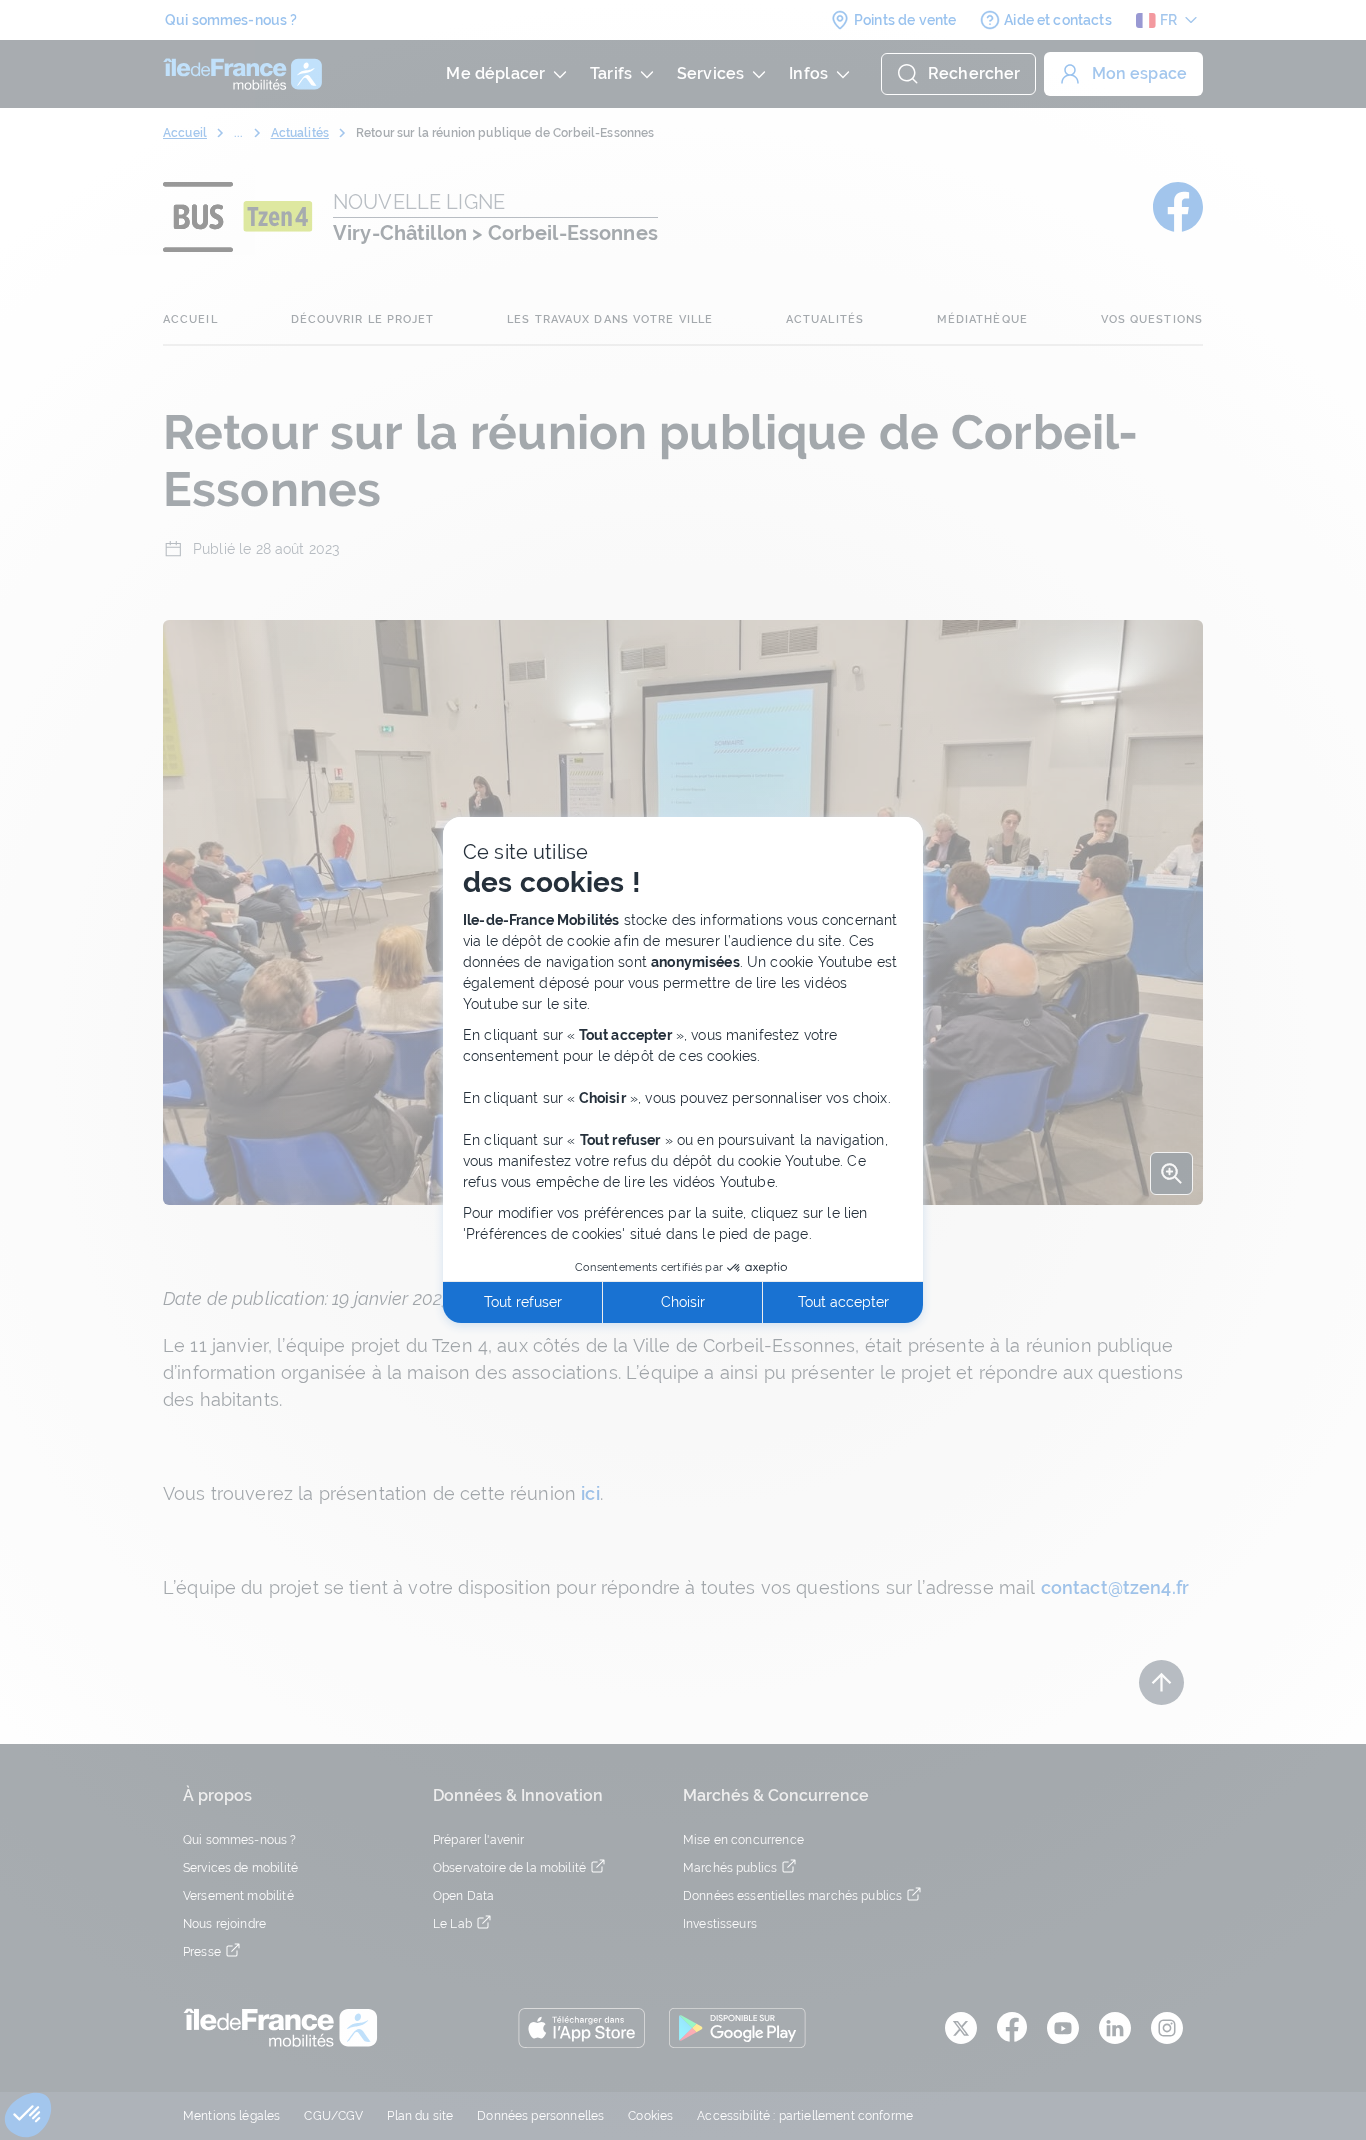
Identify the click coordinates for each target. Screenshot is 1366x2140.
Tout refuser (523, 1302)
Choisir (683, 1302)
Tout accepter (843, 1302)
